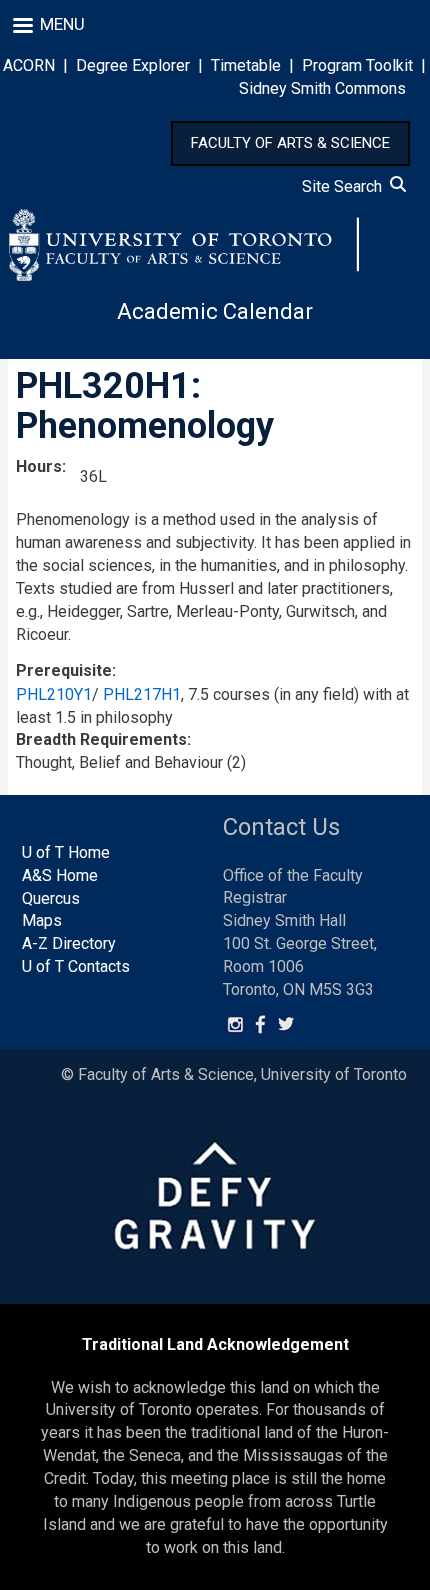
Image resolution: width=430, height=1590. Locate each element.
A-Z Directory (69, 943)
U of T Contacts (76, 966)
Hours (39, 466)
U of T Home (66, 852)
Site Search (346, 186)
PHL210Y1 (54, 694)
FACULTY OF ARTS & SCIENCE (290, 143)
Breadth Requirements (101, 739)
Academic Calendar (215, 311)
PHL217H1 (142, 694)
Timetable (246, 65)
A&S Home (60, 875)
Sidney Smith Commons (322, 88)
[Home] (184, 245)
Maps (42, 920)
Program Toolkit (357, 65)
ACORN (29, 65)
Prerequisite (64, 670)
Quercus (51, 898)
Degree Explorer (133, 65)
